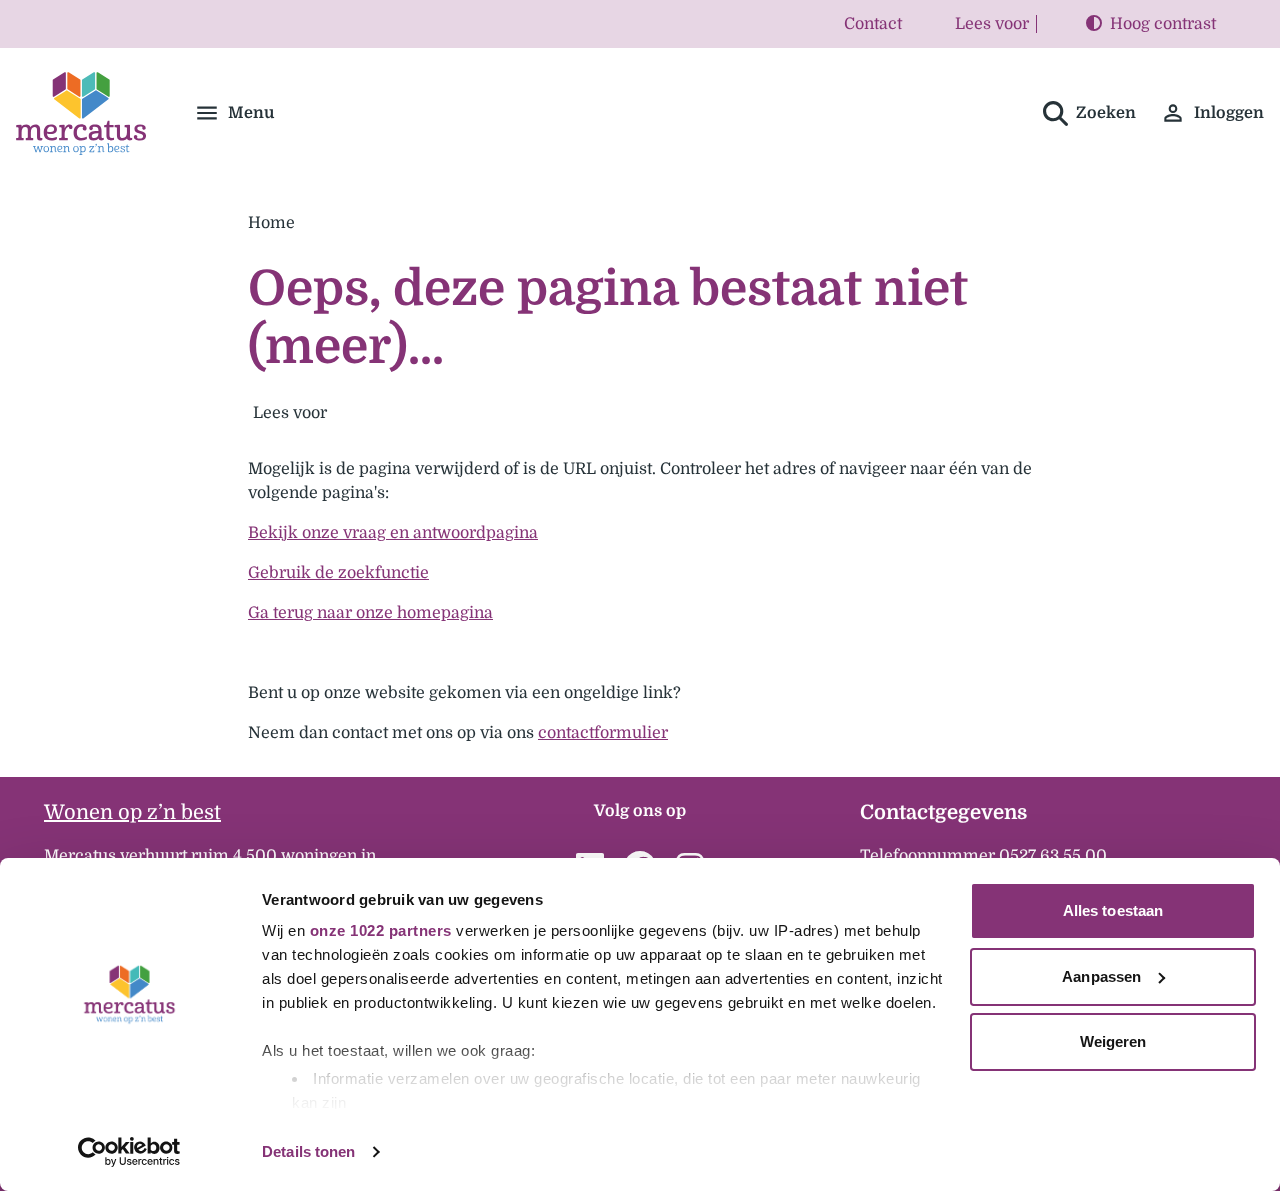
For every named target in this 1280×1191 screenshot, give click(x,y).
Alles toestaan (1113, 910)
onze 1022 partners (381, 930)
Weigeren (1113, 1041)
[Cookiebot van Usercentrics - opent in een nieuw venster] (129, 1152)
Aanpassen (1101, 976)
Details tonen (308, 1151)
